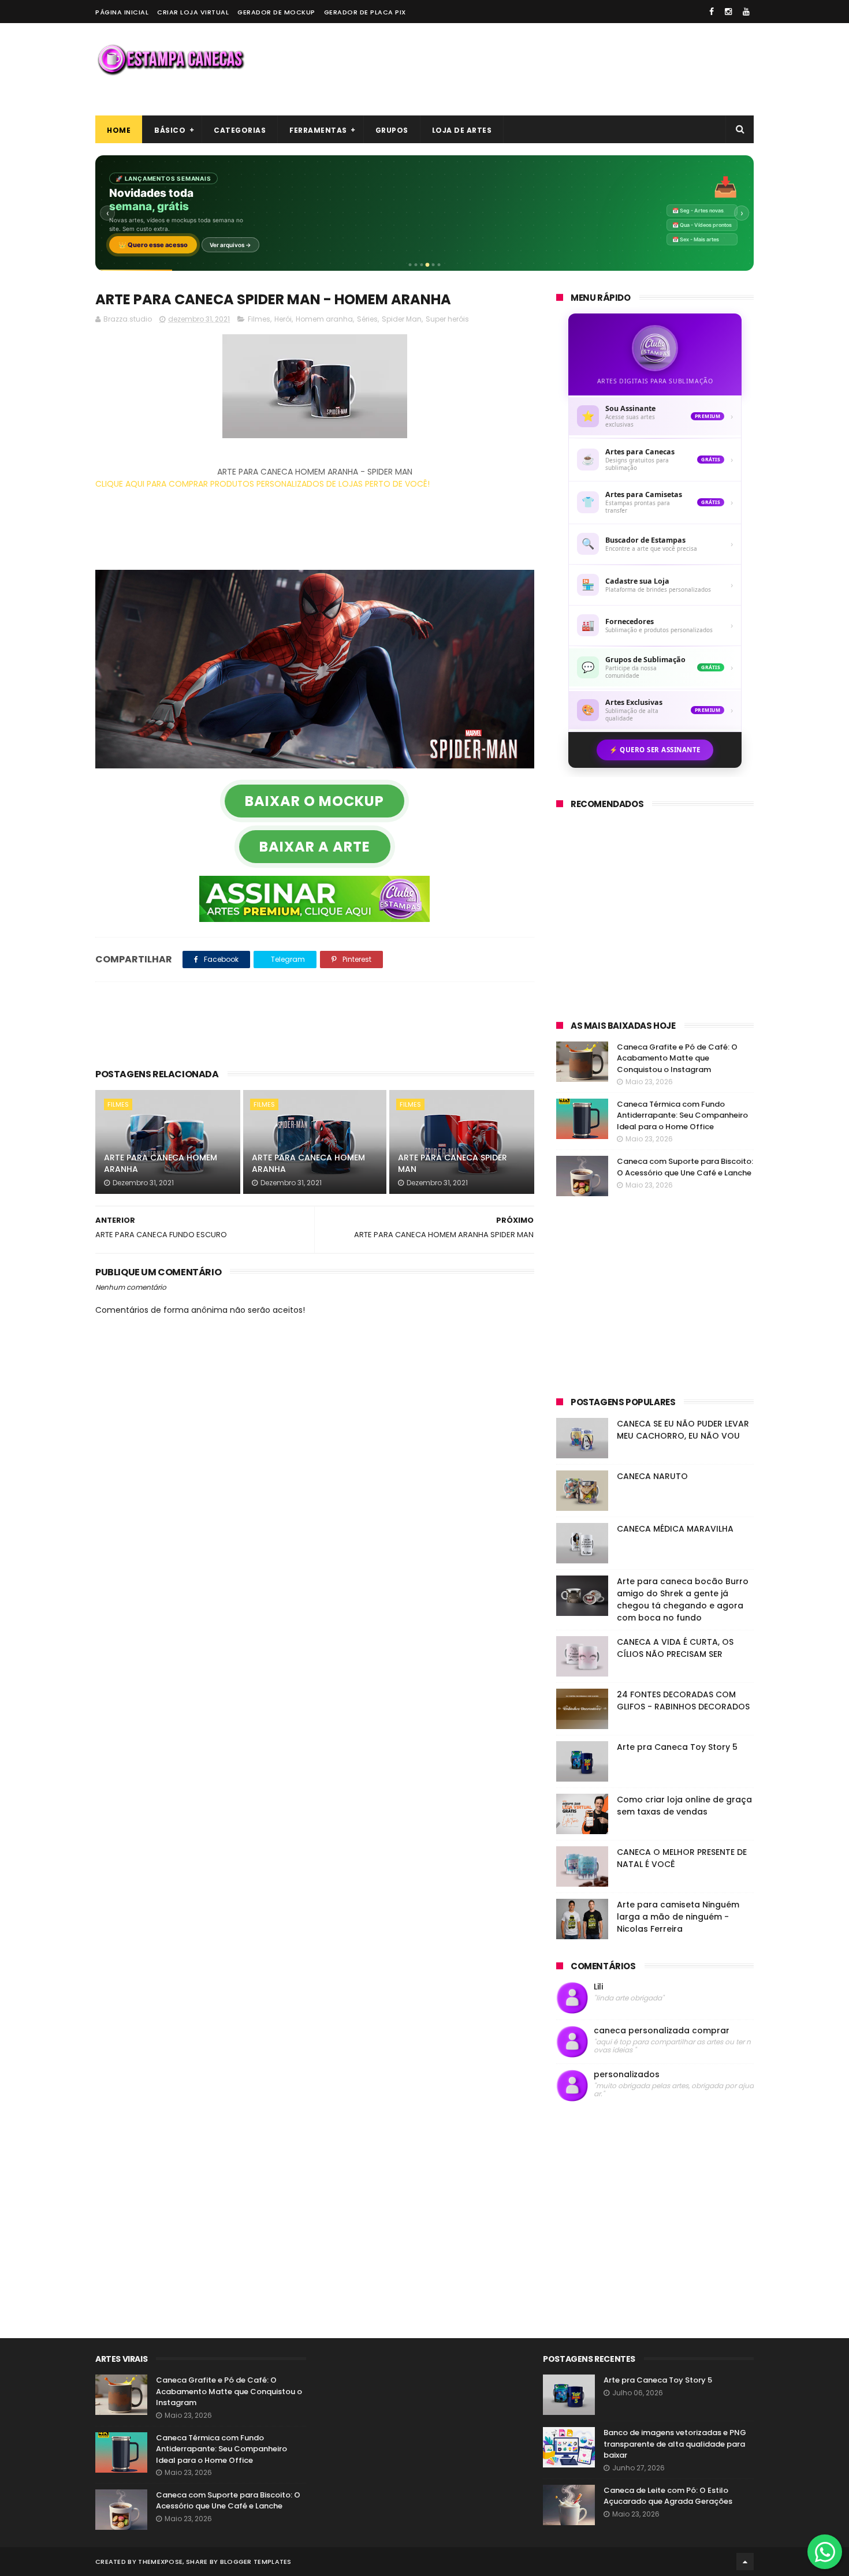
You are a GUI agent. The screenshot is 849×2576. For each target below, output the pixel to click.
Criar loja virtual (193, 12)
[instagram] (728, 12)
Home (119, 130)
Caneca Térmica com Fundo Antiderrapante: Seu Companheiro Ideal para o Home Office (682, 1115)
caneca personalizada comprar (662, 2031)
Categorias (240, 130)
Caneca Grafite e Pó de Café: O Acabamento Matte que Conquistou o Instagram (677, 1058)
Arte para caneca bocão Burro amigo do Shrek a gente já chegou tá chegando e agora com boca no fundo (683, 1599)
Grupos (392, 130)
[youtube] (746, 12)
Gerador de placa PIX (365, 12)
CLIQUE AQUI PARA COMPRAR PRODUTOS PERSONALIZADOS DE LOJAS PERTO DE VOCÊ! (262, 484)
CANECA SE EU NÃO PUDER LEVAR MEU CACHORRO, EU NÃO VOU (683, 1430)
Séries (367, 319)
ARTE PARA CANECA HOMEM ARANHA (161, 1163)
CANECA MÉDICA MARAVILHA (675, 1529)
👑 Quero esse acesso (153, 245)
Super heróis (447, 319)
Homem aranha (324, 319)
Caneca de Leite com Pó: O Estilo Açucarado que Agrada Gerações (668, 2496)
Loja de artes (462, 130)
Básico (170, 130)
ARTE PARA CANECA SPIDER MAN (453, 1163)
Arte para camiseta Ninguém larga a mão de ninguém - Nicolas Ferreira (678, 1917)
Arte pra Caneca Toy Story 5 (677, 1747)
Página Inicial (122, 12)
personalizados (627, 2075)
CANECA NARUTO (652, 1476)
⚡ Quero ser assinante (655, 750)
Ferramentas (318, 130)
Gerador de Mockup (276, 12)
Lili (598, 1987)
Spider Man (402, 319)
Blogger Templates (256, 2562)
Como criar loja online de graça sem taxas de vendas (684, 1806)
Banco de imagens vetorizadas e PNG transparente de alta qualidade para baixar (675, 2444)
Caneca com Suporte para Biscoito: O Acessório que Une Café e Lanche (685, 1167)
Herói (283, 319)
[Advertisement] (543, 69)
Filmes (259, 319)
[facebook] (712, 12)
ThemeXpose (160, 2562)
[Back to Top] (745, 2562)
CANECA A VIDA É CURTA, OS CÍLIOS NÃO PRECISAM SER (675, 1648)
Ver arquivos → (230, 245)
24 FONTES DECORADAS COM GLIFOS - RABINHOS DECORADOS (683, 1700)
